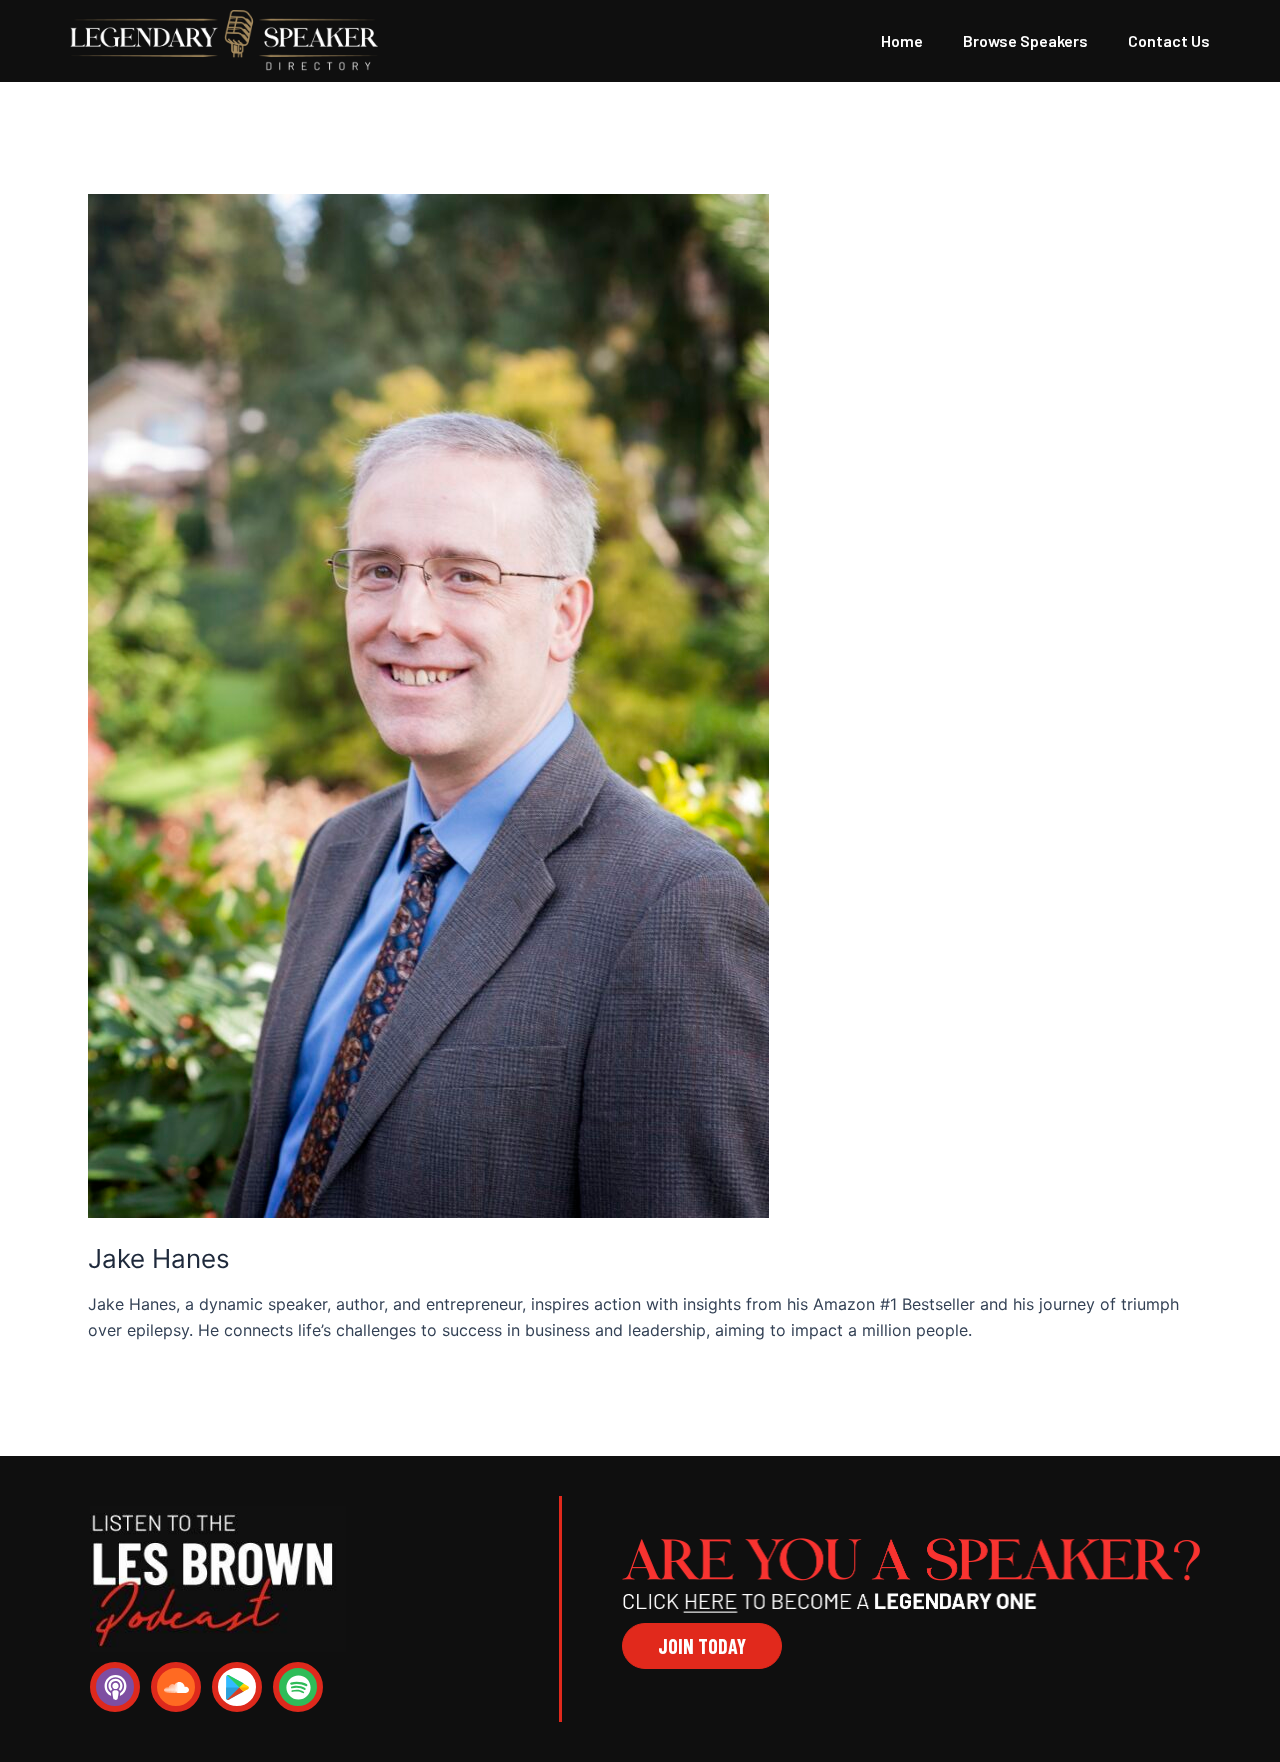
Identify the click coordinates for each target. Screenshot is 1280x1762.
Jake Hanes (159, 1258)
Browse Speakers (1025, 40)
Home (902, 40)
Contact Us (1169, 40)
